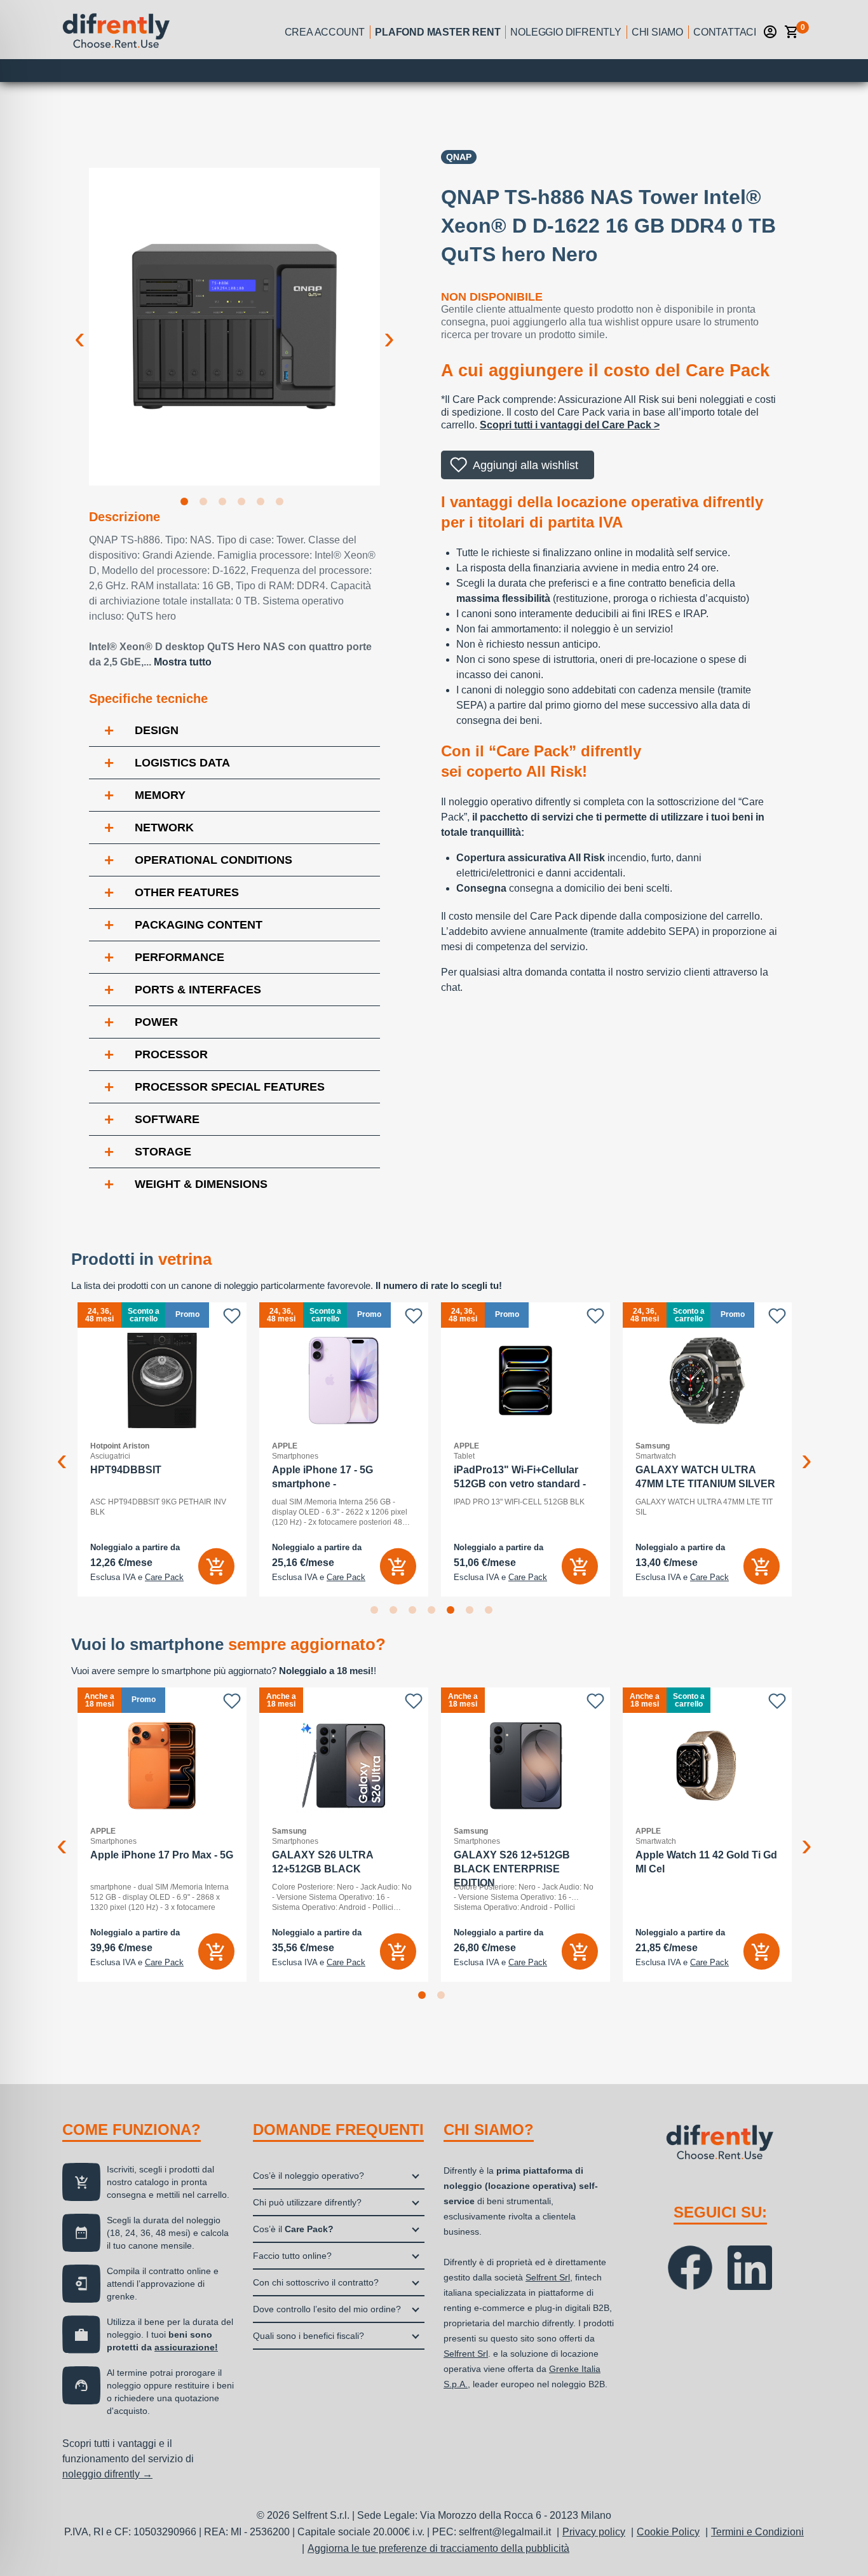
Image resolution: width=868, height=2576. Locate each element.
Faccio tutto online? (292, 2256)
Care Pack (164, 1578)
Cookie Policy (668, 2532)
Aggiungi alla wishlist (526, 465)
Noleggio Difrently (566, 32)
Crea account (325, 32)
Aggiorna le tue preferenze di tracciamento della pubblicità (438, 2548)
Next (390, 328)
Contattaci (725, 32)
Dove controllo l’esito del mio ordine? (327, 2309)
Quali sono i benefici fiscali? (309, 2336)
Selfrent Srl (548, 2277)
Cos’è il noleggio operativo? (309, 2176)
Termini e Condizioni (757, 2532)
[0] (792, 32)
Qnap (459, 157)
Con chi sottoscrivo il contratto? (316, 2282)
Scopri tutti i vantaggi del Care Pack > (570, 425)
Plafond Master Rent (437, 32)
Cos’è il (293, 2229)
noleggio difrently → (107, 2474)
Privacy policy (594, 2532)
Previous (79, 328)
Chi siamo (657, 32)
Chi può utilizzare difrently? (307, 2202)
